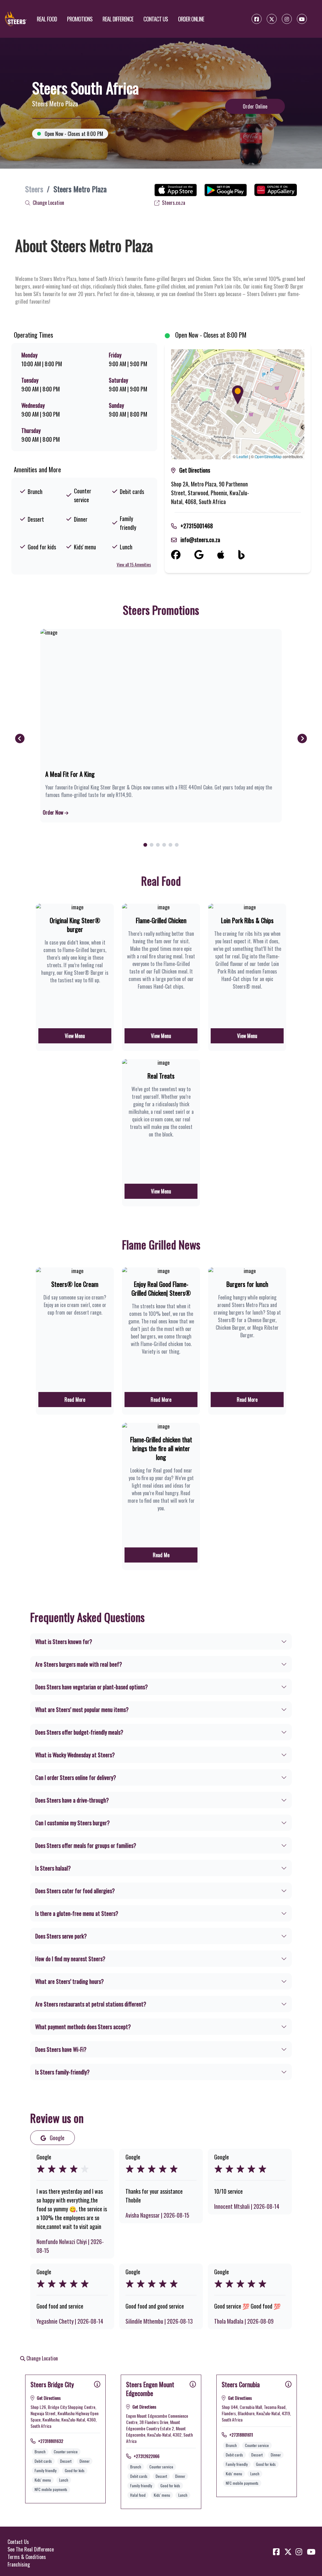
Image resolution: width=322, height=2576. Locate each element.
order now (54, 812)
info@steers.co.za (200, 540)
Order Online (191, 19)
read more (75, 1400)
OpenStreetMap (268, 456)
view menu (75, 1036)
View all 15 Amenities (134, 564)
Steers (34, 189)
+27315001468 (197, 526)
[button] (238, 395)
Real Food (47, 19)
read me (161, 1555)
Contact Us (156, 19)
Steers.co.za (173, 203)
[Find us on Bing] (248, 555)
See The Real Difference (31, 2549)
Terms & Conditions (27, 2557)
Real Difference (118, 19)
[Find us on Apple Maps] (228, 555)
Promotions (80, 19)
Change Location (48, 203)
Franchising (19, 2564)
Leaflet (242, 456)
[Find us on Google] (206, 555)
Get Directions (195, 470)
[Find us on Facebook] (183, 555)
